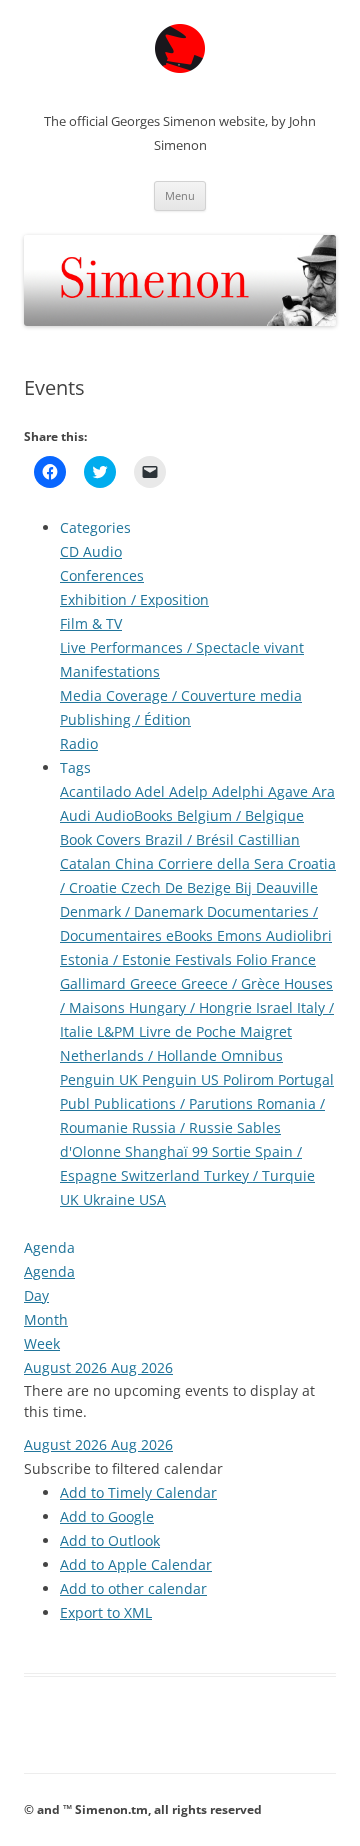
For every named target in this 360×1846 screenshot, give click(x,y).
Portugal (306, 1079)
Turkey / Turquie (259, 1175)
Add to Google (107, 1516)
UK (71, 1199)
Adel (152, 791)
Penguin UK (101, 1079)
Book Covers (102, 839)
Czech (143, 887)
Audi (77, 815)
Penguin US (182, 1079)
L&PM (118, 1031)
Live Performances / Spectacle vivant (182, 647)
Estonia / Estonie (117, 959)
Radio (79, 743)
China (136, 863)
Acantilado (97, 791)
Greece (155, 983)
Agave (290, 791)
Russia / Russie (184, 1127)
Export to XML (106, 1612)
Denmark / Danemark (133, 911)
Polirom (250, 1079)
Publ (77, 1103)
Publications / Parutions (175, 1103)
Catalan (87, 863)
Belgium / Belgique (240, 815)
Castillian (269, 839)
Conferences (102, 575)
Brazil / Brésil (191, 839)
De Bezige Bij (210, 887)
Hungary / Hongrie (192, 1007)
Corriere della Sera (223, 863)
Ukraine (111, 1199)
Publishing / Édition (125, 719)
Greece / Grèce (232, 983)
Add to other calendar (133, 1588)
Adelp (190, 791)
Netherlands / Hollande (140, 1055)
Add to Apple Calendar (136, 1564)
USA (152, 1199)
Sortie (233, 1151)
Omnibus (252, 1055)
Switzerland (162, 1175)
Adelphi (240, 791)
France (293, 959)
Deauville (287, 887)
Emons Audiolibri (274, 935)
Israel (276, 1007)
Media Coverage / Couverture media (181, 695)
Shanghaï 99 (168, 1151)
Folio (253, 959)
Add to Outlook (110, 1540)
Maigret (266, 1031)
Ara (323, 791)
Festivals (205, 959)
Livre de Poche (189, 1031)
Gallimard (95, 983)
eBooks (191, 935)
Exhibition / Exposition (134, 599)
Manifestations (110, 671)
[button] (123, 1468)
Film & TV (91, 623)
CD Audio (91, 551)
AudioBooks (136, 815)
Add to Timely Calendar (138, 1492)
